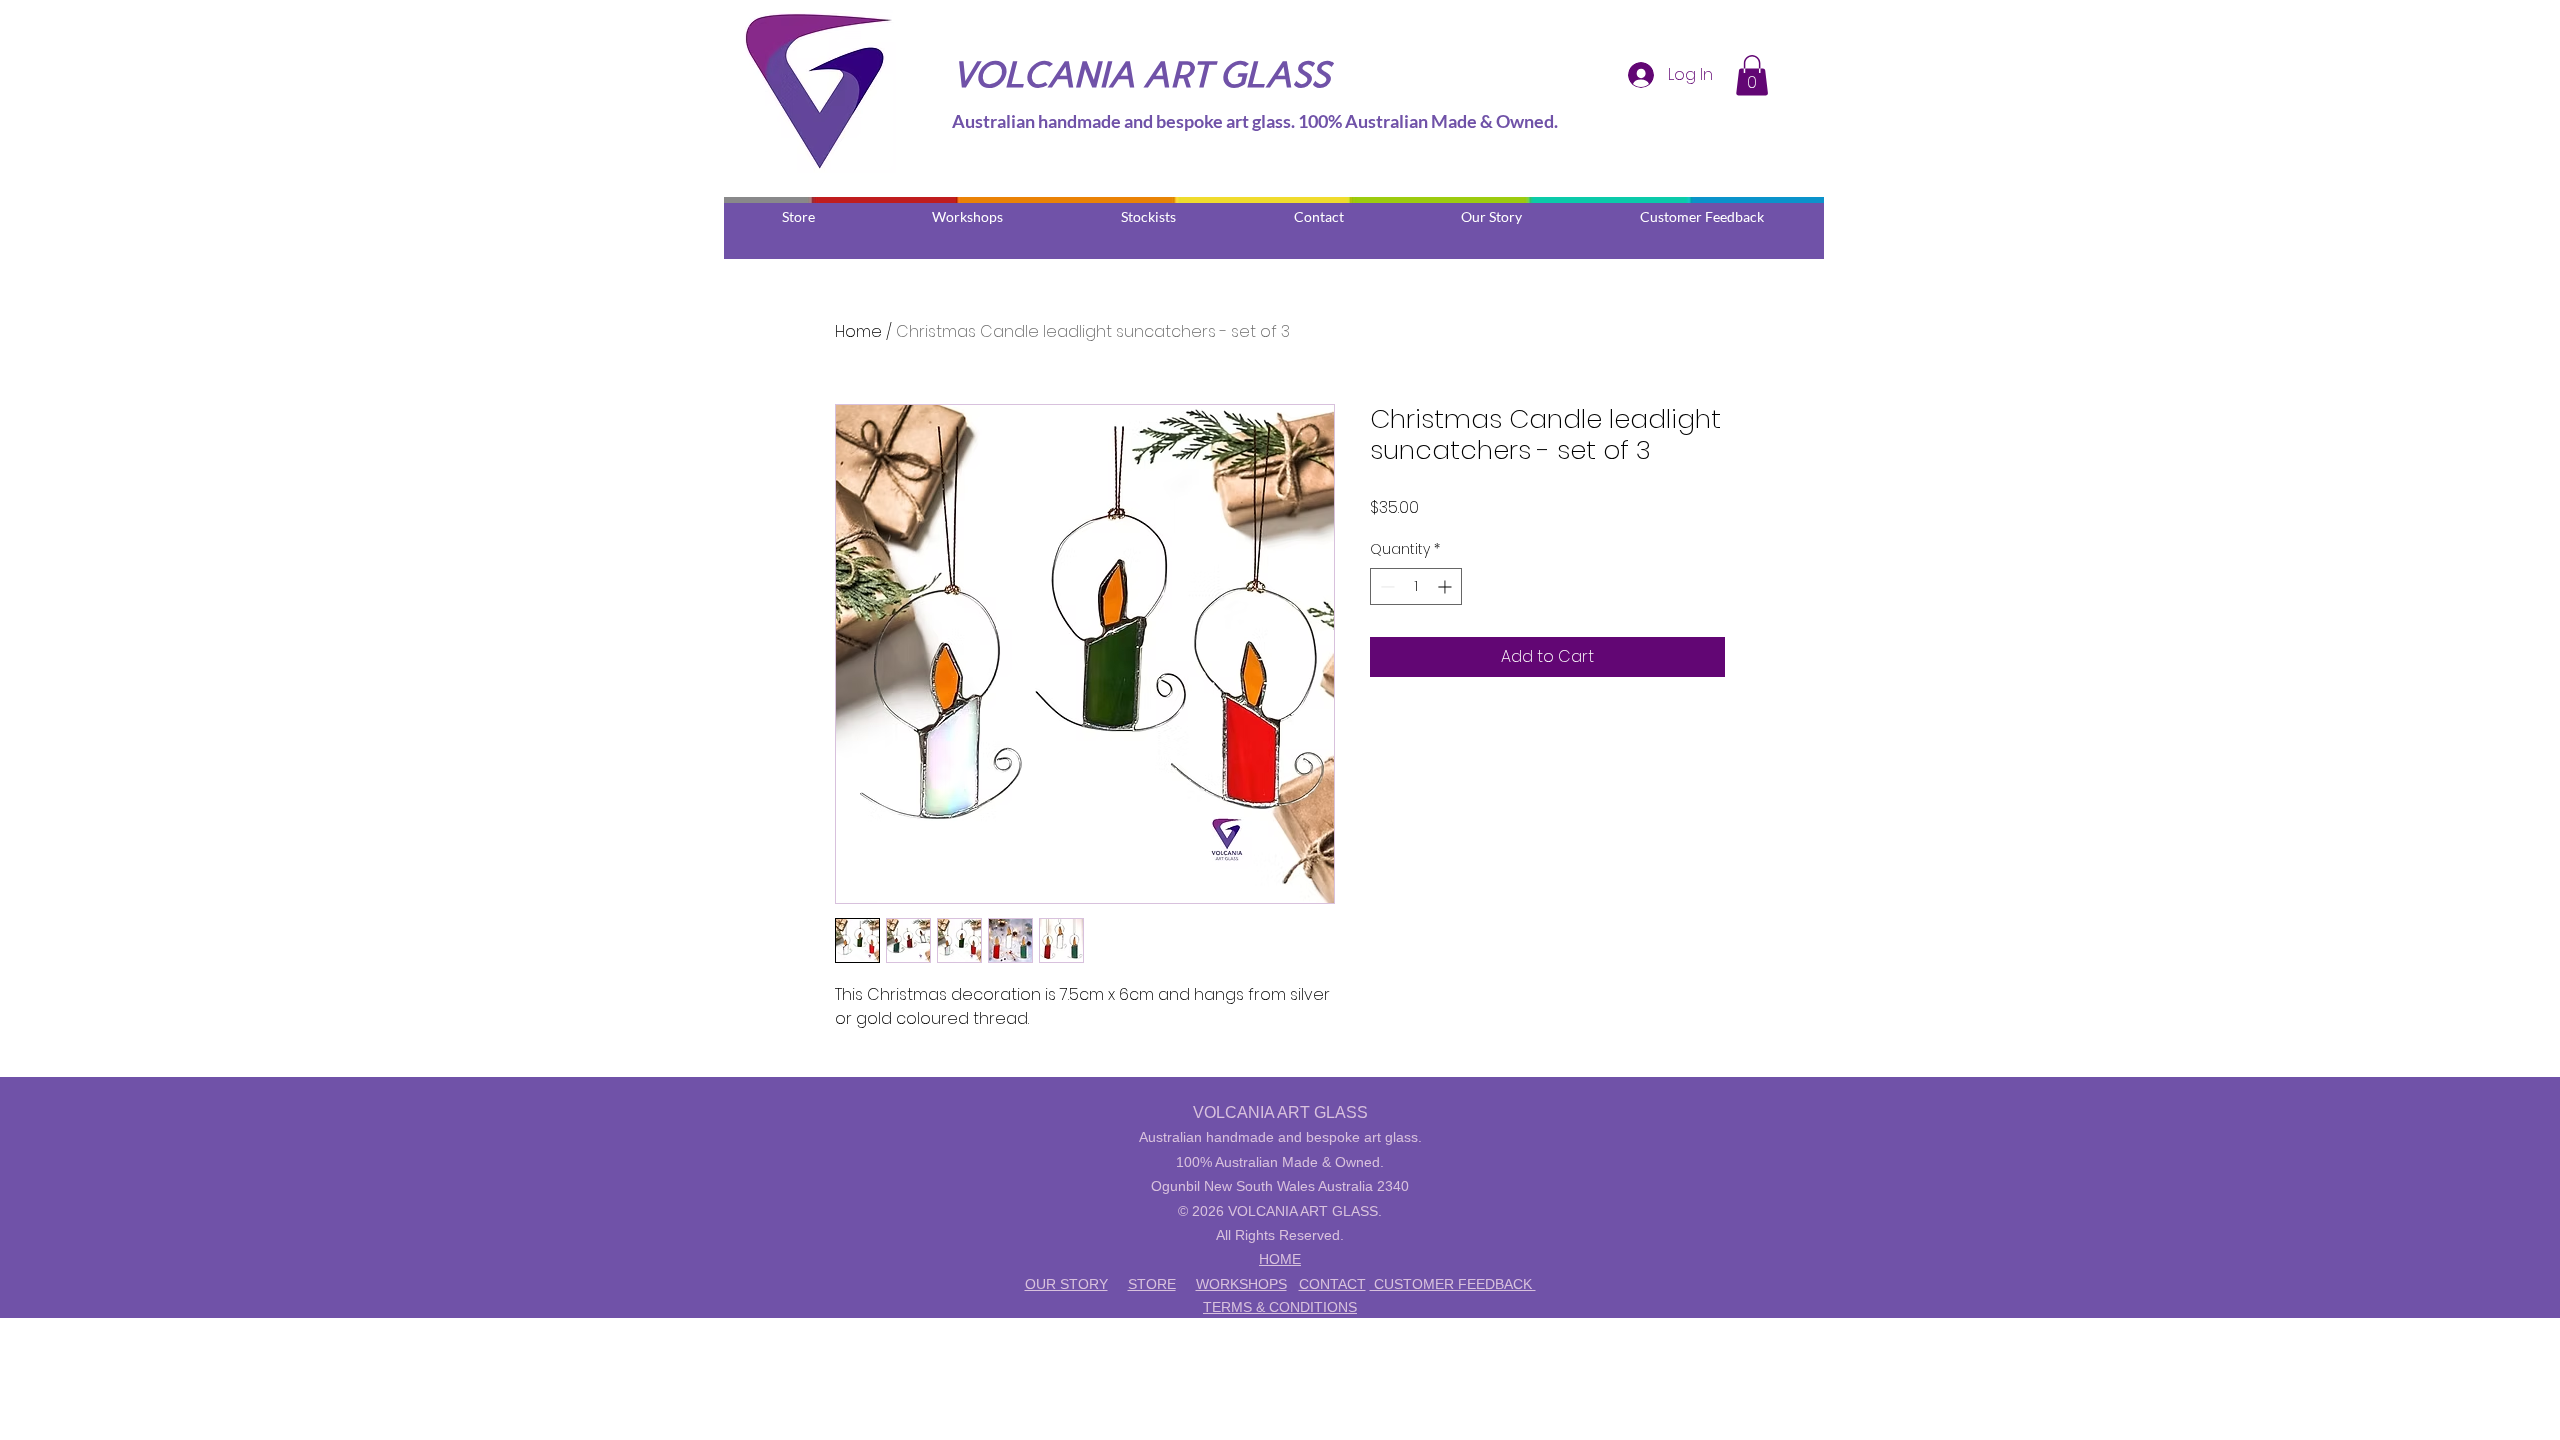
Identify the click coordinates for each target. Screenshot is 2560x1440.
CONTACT (1332, 1284)
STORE (1152, 1284)
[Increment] (1446, 586)
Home (858, 331)
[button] (1752, 75)
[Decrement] (1385, 586)
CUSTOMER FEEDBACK (1453, 1284)
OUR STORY (1066, 1284)
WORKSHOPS (1241, 1284)
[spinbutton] (1416, 586)
